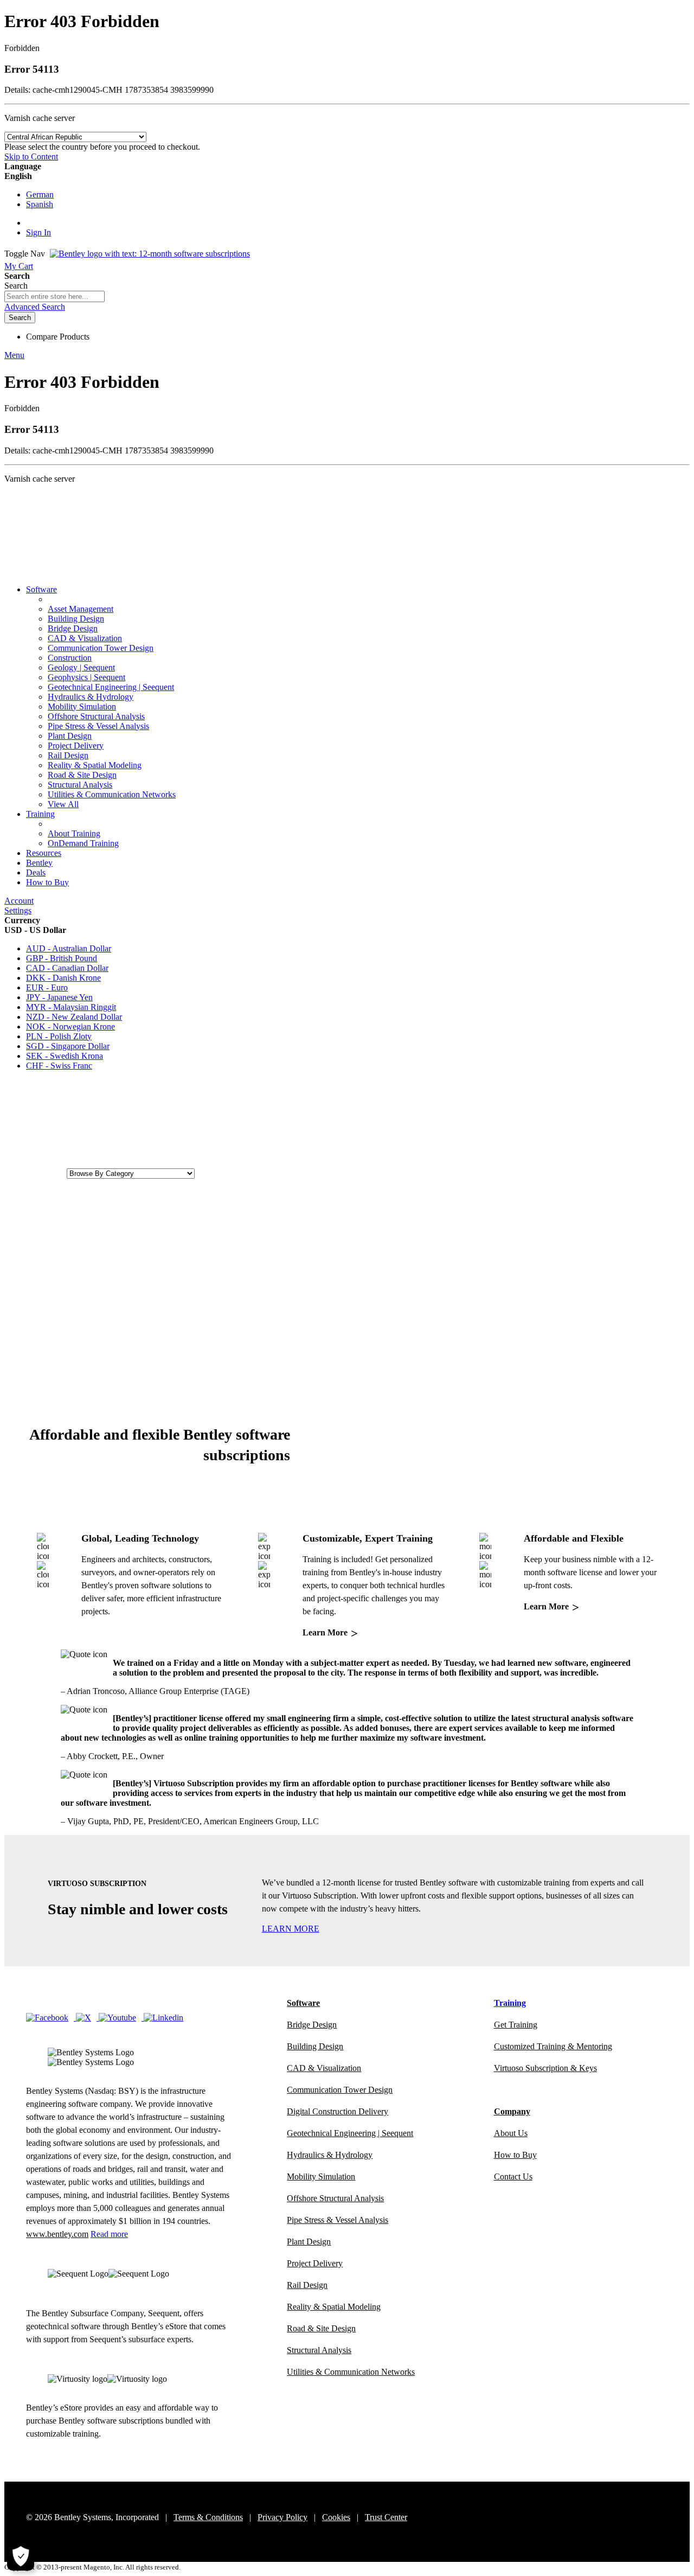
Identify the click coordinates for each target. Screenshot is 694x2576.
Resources (44, 853)
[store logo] (150, 254)
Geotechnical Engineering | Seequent (111, 687)
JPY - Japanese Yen (59, 997)
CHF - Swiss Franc (59, 1066)
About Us (511, 2133)
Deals (36, 872)
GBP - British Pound (62, 958)
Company (512, 2111)
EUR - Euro (47, 987)
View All (63, 804)
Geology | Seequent (81, 667)
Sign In (38, 232)
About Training (74, 833)
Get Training (516, 2025)
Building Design (76, 619)
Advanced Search (35, 307)
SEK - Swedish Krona (65, 1056)
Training (40, 814)
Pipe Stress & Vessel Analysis (98, 726)
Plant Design (70, 736)
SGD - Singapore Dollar (68, 1046)
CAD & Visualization (85, 638)
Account (19, 901)
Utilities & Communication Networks (112, 794)
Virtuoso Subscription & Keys (545, 2068)
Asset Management (81, 609)
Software (41, 589)
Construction (70, 658)
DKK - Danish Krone (63, 978)
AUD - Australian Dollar (69, 948)
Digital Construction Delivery (338, 2111)
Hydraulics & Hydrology (91, 697)
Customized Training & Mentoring (553, 2046)
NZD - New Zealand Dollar (74, 1017)
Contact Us (513, 2177)
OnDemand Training (83, 843)
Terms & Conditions (208, 2517)
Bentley (39, 863)
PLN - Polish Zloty (59, 1036)
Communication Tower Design (101, 648)
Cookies (336, 2517)
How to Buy (47, 882)
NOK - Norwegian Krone (70, 1027)
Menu (14, 355)
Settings (18, 910)
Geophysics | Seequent (86, 677)
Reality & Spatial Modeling (95, 765)
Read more (109, 2234)
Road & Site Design (82, 775)
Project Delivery (76, 746)
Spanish (40, 204)
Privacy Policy (282, 2517)
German (40, 194)
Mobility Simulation (82, 707)
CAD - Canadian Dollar (67, 968)
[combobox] (54, 296)
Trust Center (386, 2517)
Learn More (330, 1632)
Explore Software (34, 1173)
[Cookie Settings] (21, 2557)
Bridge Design (73, 628)
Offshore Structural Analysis (96, 716)
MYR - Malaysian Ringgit (71, 1007)
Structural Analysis (80, 785)
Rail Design (68, 755)
